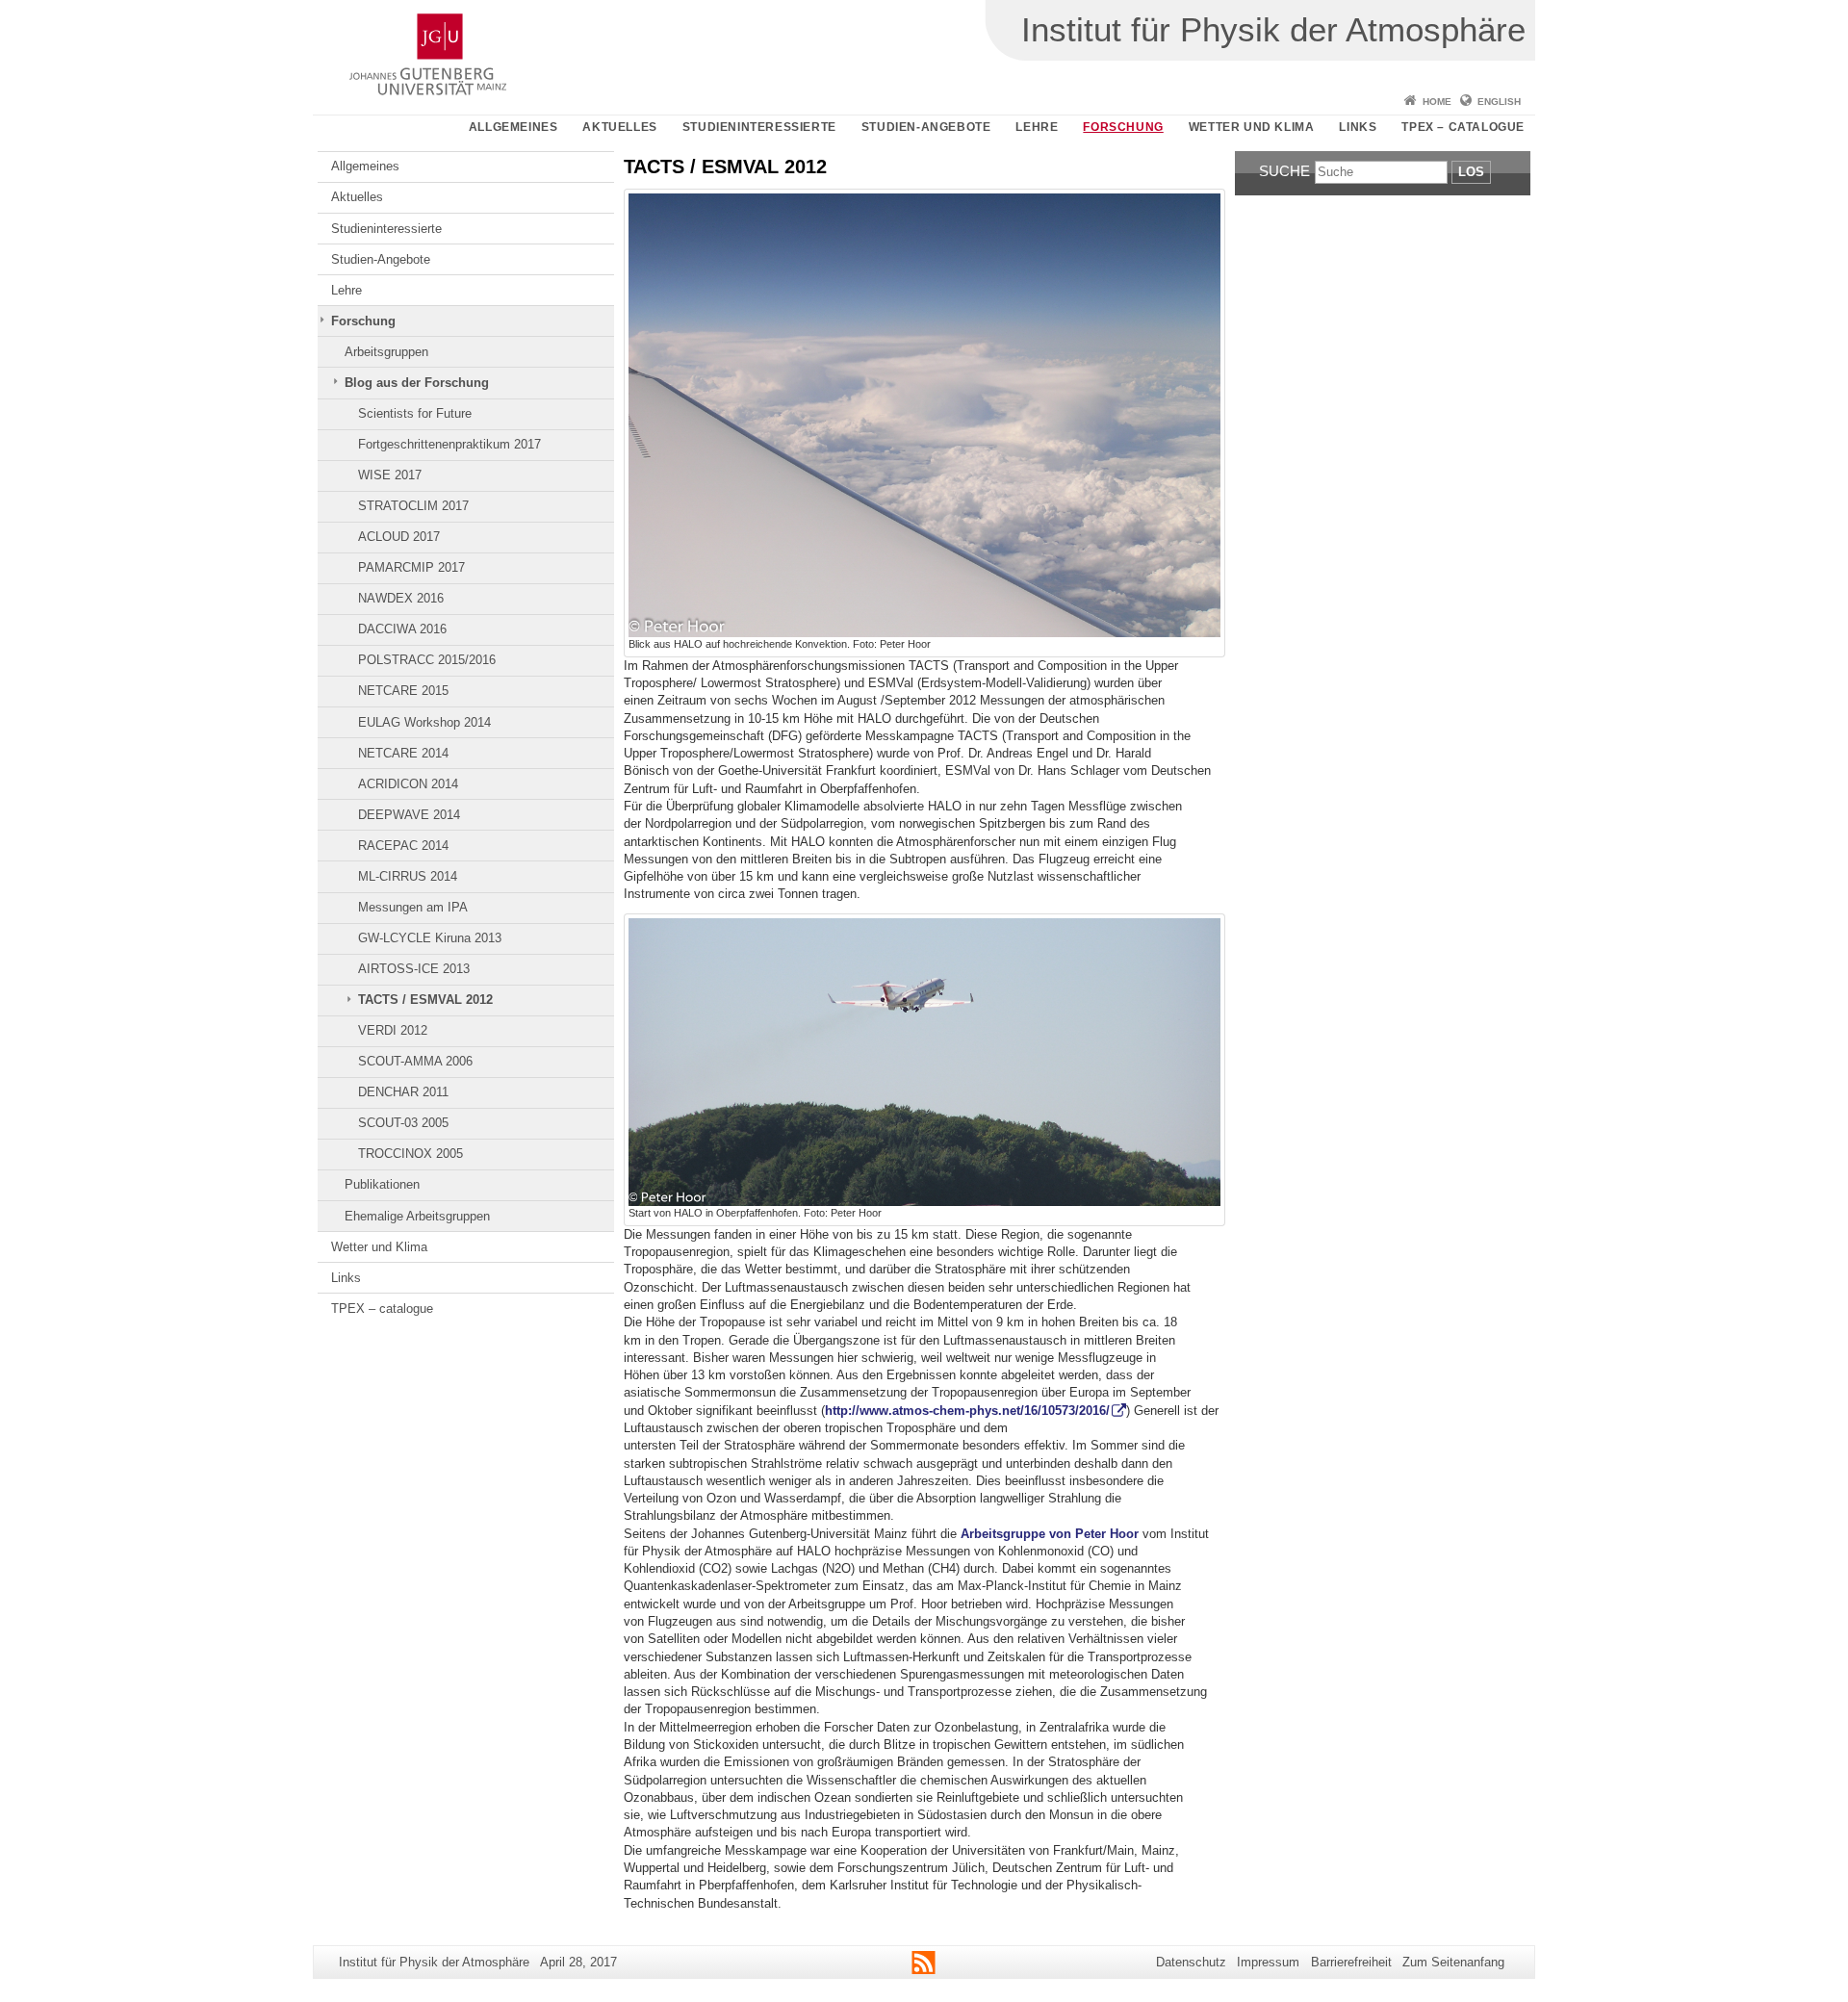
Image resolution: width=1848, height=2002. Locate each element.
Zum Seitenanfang (1453, 1962)
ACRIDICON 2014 (408, 784)
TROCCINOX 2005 (411, 1154)
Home (1437, 102)
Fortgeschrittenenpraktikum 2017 (449, 444)
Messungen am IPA (413, 907)
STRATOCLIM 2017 (413, 506)
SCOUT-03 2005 (403, 1123)
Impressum (1268, 1962)
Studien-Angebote (926, 127)
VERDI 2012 (393, 1030)
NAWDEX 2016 (401, 598)
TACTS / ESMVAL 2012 (425, 1000)
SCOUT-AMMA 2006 (415, 1061)
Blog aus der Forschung (417, 383)
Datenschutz (1191, 1962)
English (1499, 102)
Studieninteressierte (759, 127)
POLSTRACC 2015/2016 (427, 660)
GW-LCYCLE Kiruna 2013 (430, 938)
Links (1358, 127)
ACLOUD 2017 (399, 537)
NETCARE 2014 (403, 753)
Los (1471, 172)
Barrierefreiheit (1351, 1962)
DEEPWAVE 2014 (409, 815)
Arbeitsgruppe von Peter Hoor (1050, 1534)
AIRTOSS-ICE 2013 (414, 969)
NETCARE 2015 (403, 691)
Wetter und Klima (1252, 127)
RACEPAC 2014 (403, 846)
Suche (1284, 171)
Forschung (1123, 127)
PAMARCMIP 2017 (411, 567)
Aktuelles (619, 127)
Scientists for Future (415, 413)
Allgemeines (513, 127)
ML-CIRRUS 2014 (408, 876)
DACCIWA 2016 (402, 629)
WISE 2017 (390, 475)
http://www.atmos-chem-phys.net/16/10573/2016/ (967, 1411)
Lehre (1037, 127)
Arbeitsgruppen (386, 352)
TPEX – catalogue (1463, 127)
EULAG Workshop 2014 (424, 722)
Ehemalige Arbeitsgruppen (417, 1216)
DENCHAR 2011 (403, 1092)
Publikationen (382, 1184)
